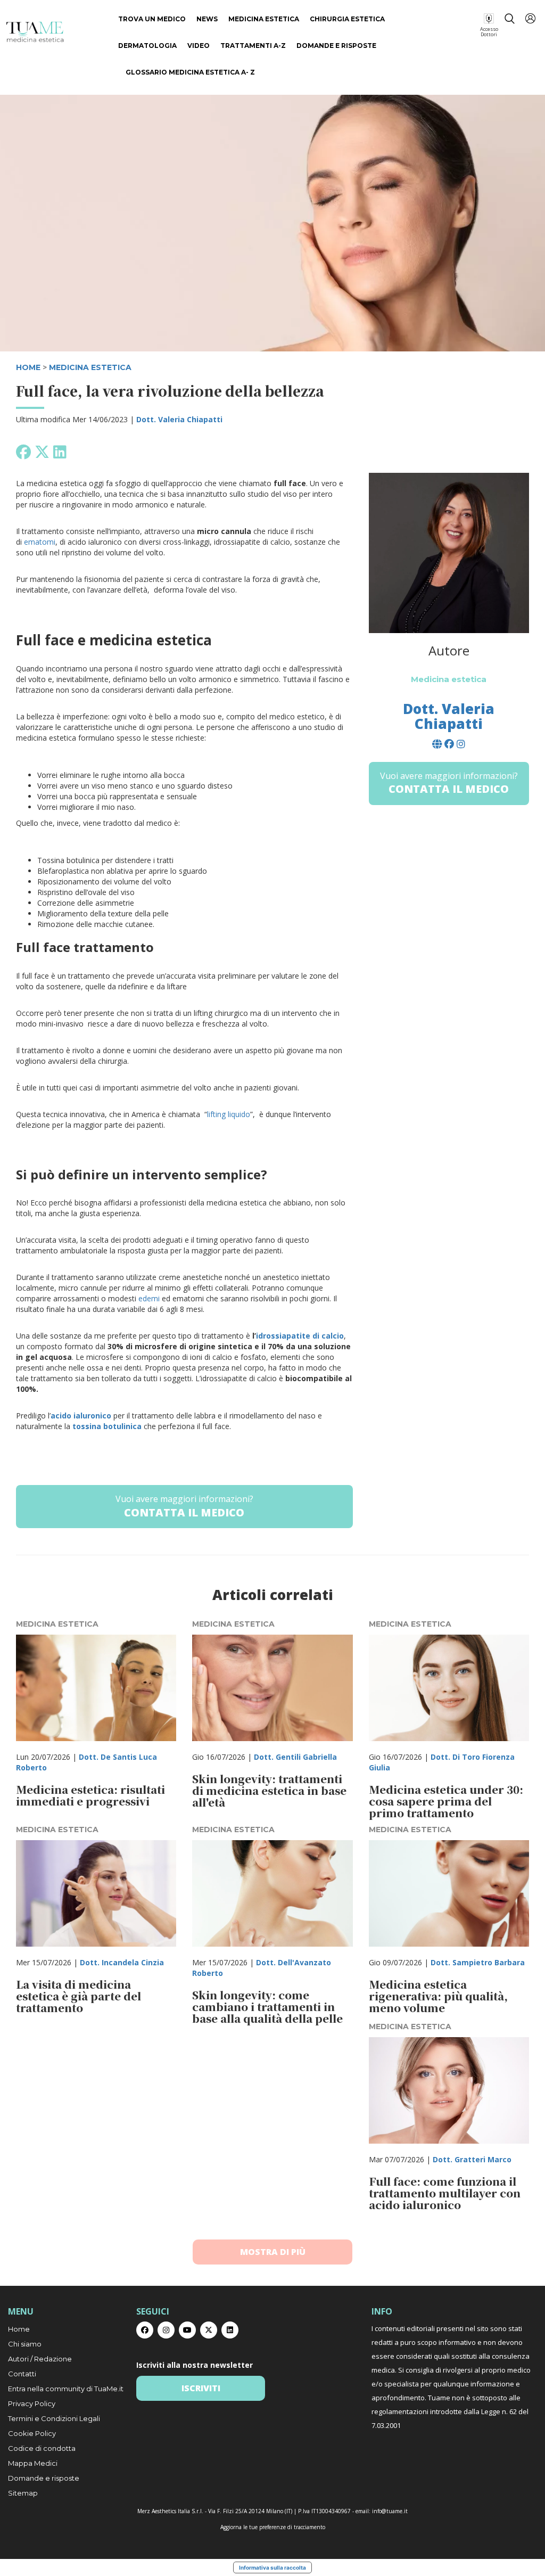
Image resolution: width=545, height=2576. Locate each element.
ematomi (40, 542)
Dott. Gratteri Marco (472, 2159)
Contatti (22, 2374)
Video (199, 46)
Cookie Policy (32, 2433)
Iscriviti (201, 2388)
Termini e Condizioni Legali (54, 2418)
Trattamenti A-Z (253, 46)
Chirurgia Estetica (347, 19)
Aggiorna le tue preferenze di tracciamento (273, 2527)
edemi (149, 1298)
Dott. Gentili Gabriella (295, 1757)
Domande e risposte (336, 46)
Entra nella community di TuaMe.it (66, 2389)
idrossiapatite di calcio (300, 1336)
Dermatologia (147, 46)
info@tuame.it (390, 2511)
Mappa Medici (33, 2463)
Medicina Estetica (264, 19)
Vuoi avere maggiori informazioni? (184, 1506)
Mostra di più (273, 2252)
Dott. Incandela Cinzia (122, 1962)
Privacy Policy (32, 2403)
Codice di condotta (42, 2448)
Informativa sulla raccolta (272, 2567)
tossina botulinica (107, 1426)
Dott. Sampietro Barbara (478, 1962)
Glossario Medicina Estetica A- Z (190, 72)
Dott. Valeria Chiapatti (179, 419)
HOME (28, 367)
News (207, 19)
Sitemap (23, 2493)
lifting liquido (229, 1114)
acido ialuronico (82, 1416)
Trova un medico (152, 19)
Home (19, 2329)
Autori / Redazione (40, 2359)
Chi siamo (25, 2344)
